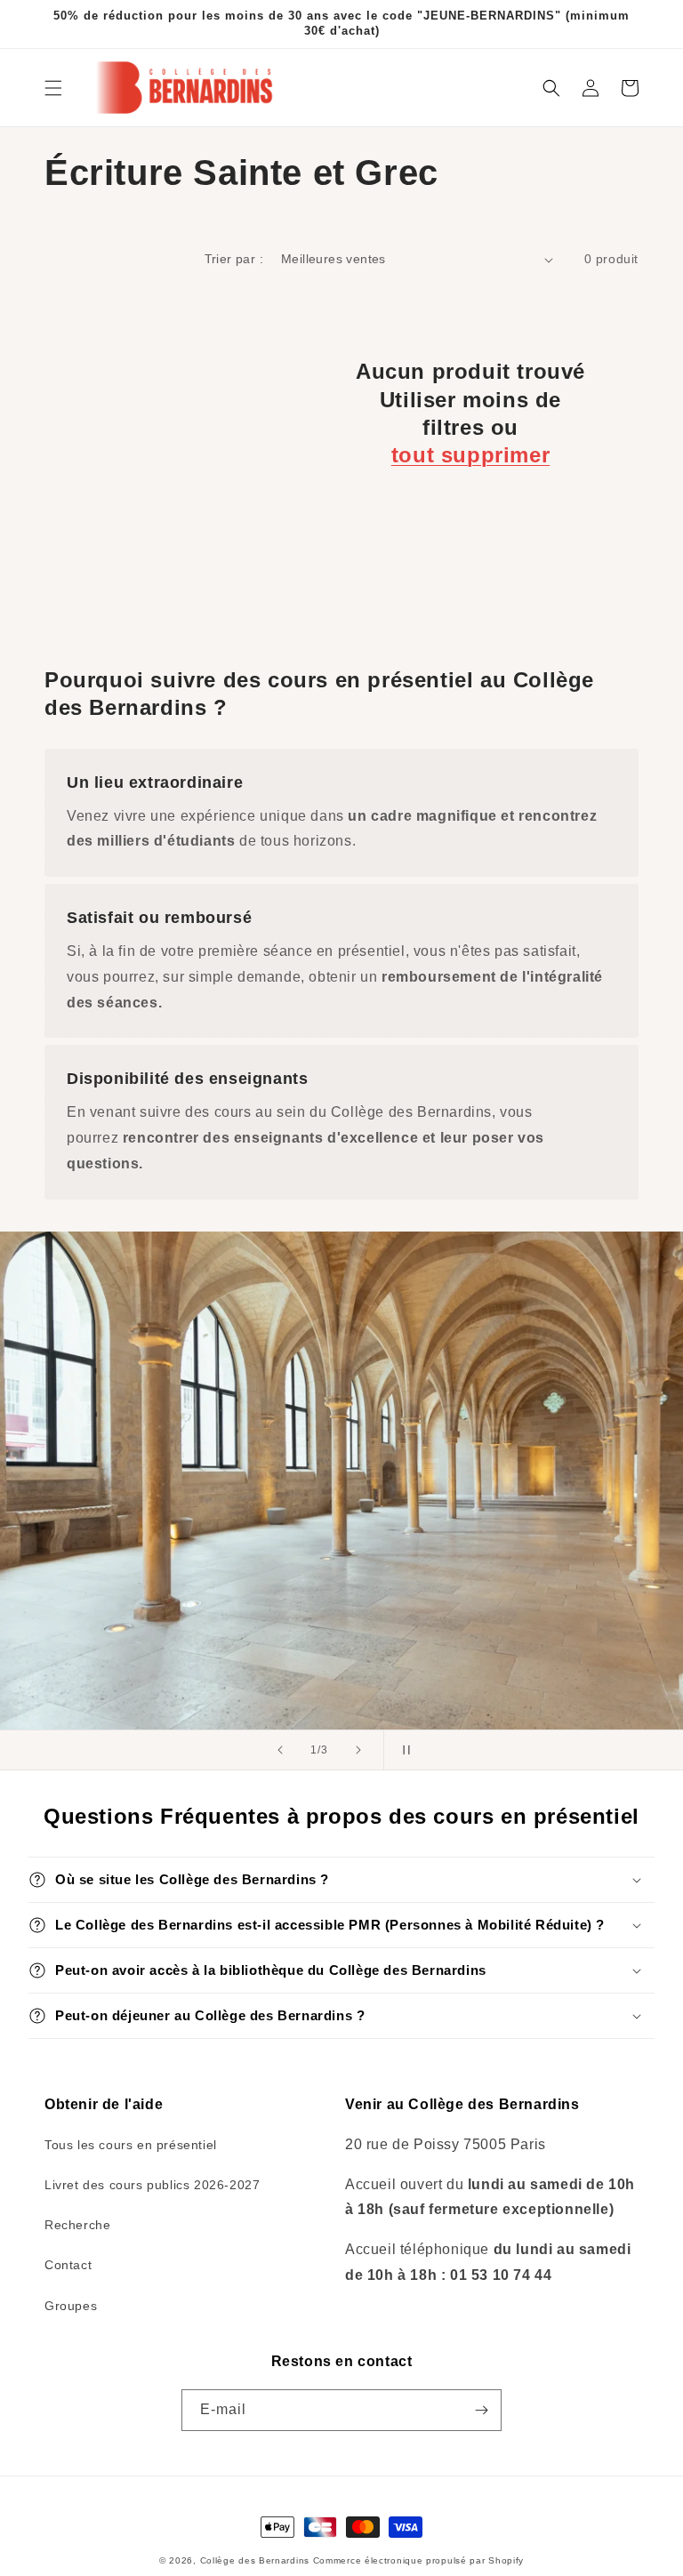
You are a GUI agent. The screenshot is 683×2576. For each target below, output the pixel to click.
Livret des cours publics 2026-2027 (152, 2185)
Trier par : (234, 259)
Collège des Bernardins (255, 2560)
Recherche (77, 2225)
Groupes (71, 2306)
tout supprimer (470, 455)
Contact (68, 2265)
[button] (53, 88)
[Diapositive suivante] (358, 1750)
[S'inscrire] (481, 2410)
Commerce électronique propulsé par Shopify (418, 2560)
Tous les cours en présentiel (131, 2145)
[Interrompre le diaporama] (403, 1750)
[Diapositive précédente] (280, 1750)
